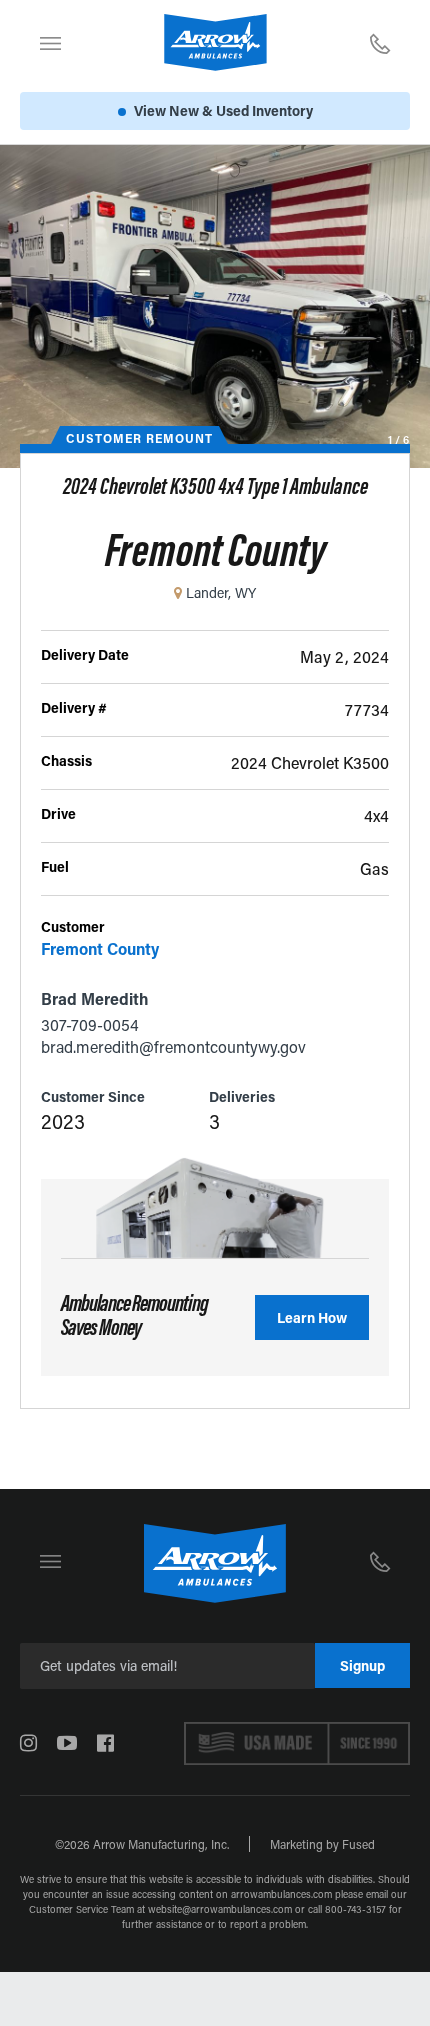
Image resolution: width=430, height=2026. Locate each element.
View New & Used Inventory (223, 110)
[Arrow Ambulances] (215, 42)
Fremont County (100, 948)
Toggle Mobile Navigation (50, 43)
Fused (358, 1844)
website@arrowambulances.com (220, 1909)
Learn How (312, 1317)
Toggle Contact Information (380, 43)
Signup (362, 1665)
